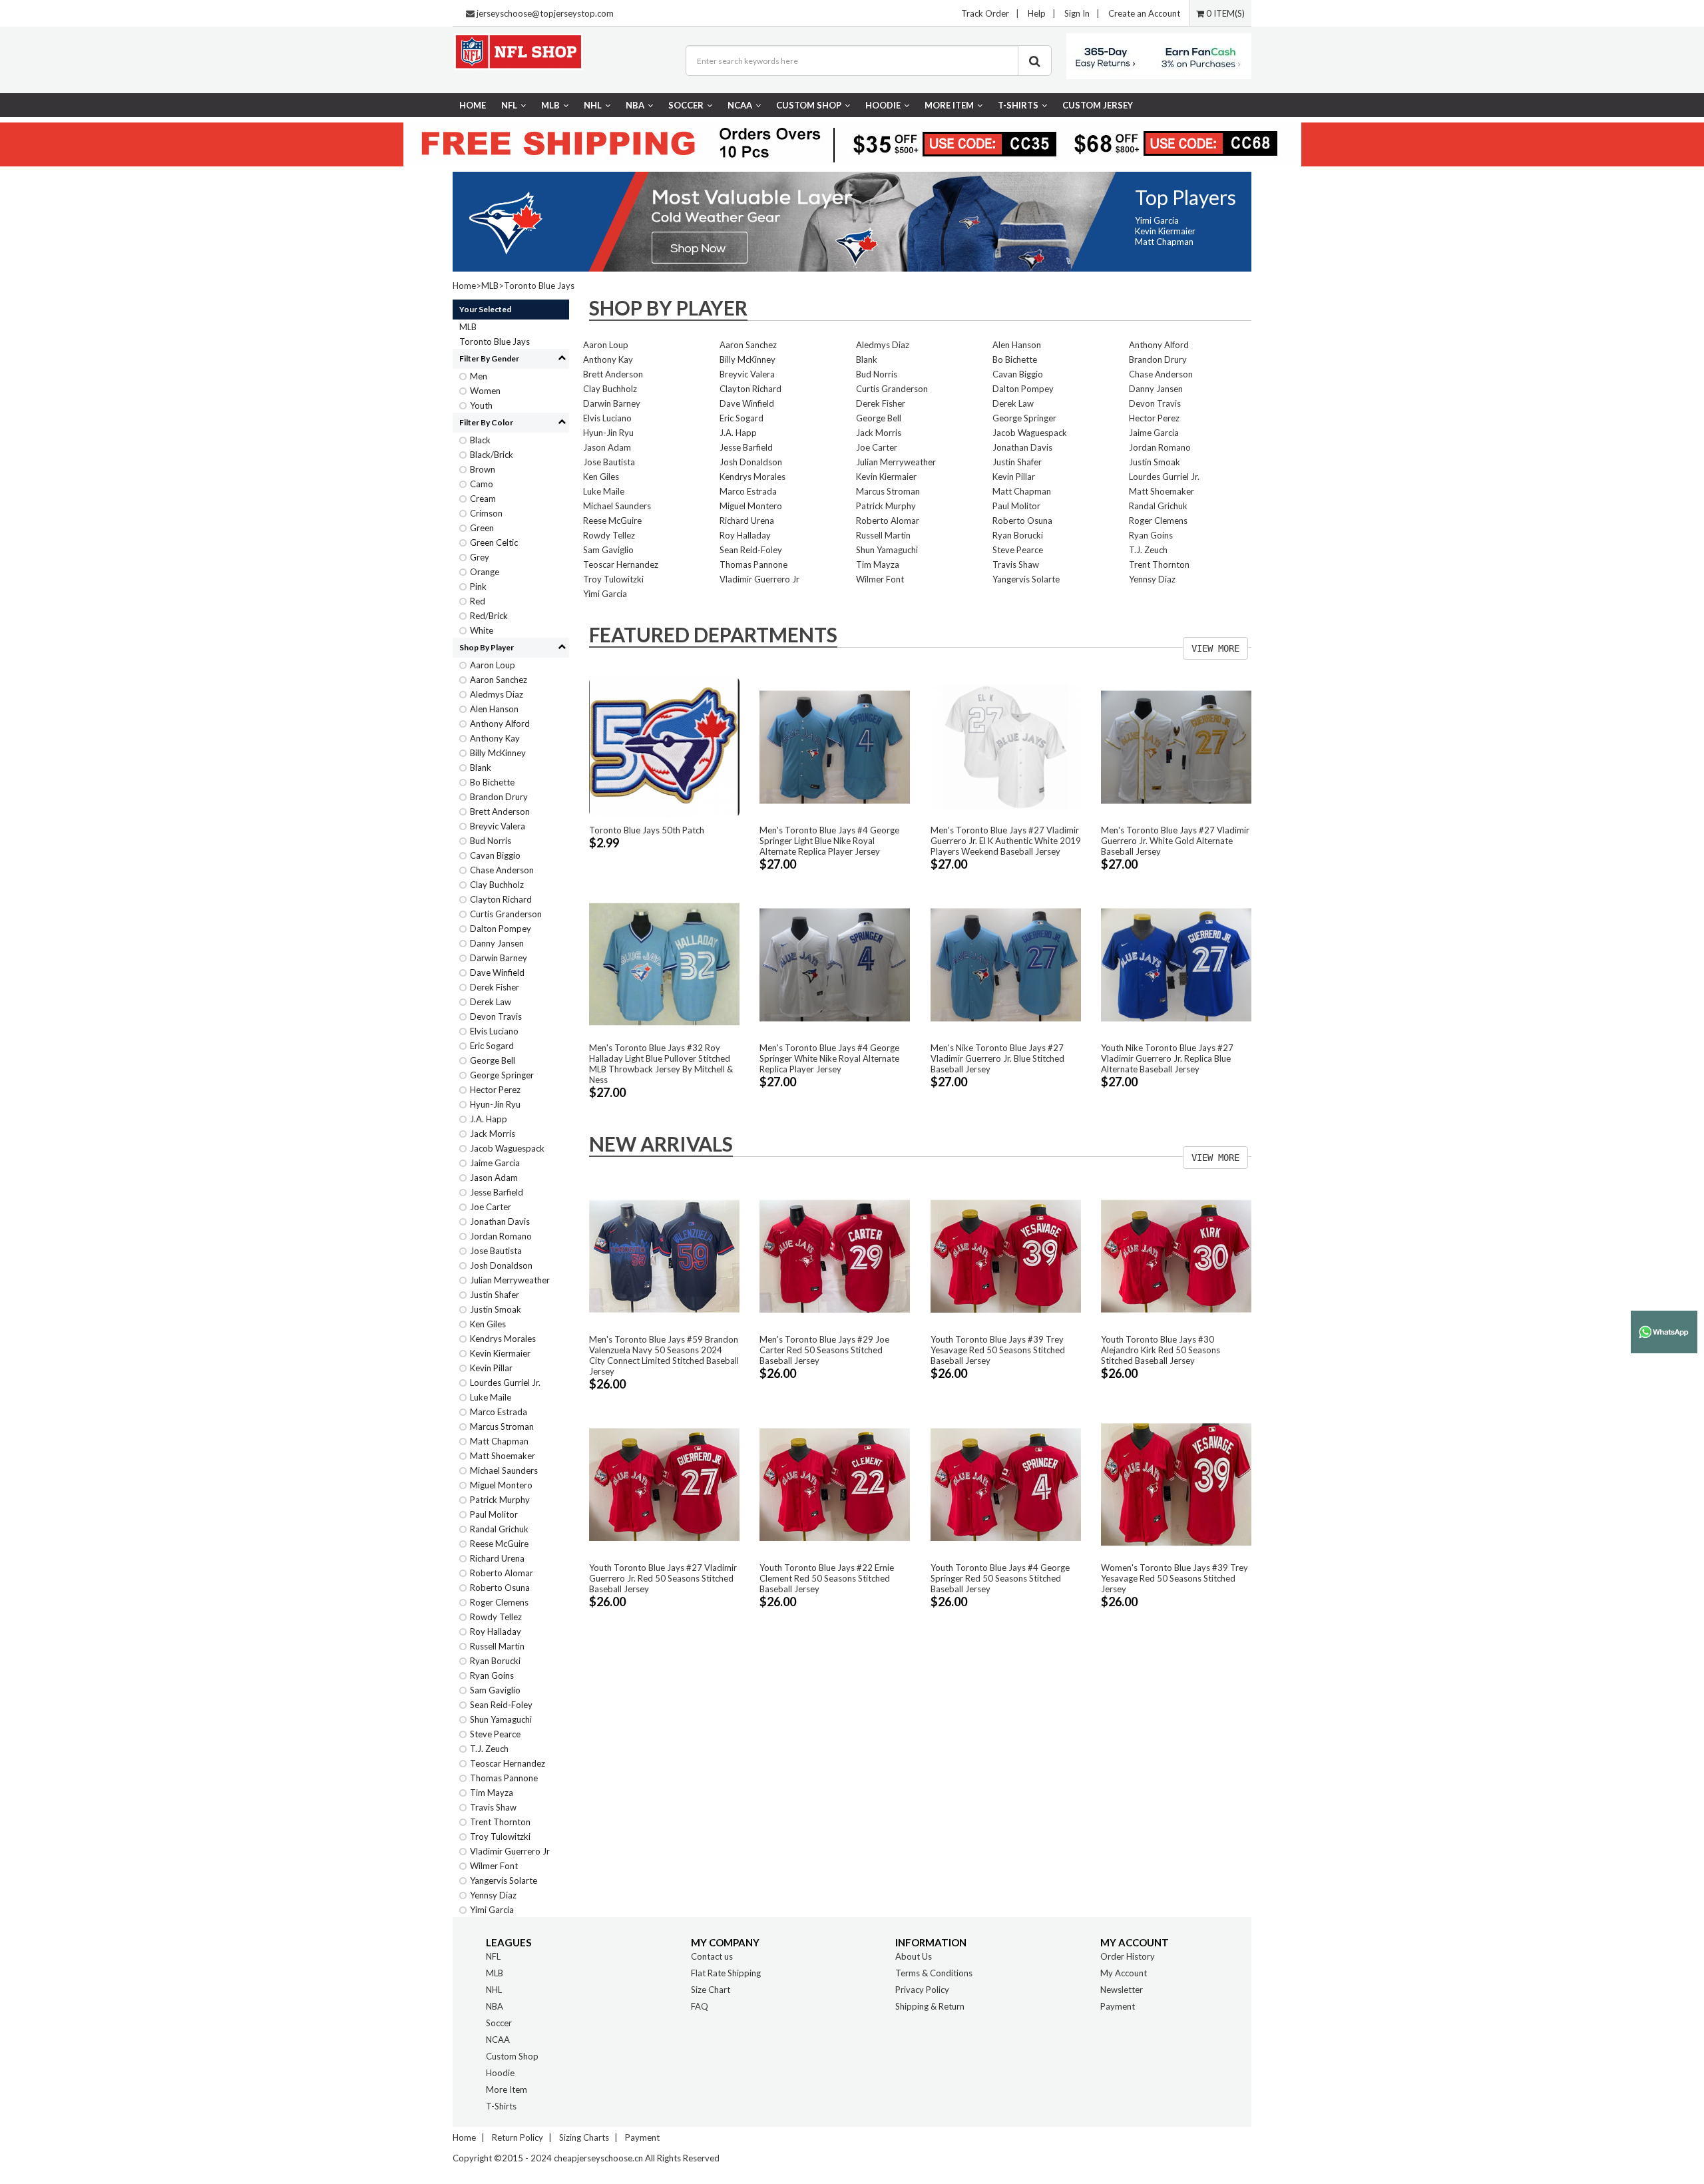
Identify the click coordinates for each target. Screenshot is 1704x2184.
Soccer (686, 105)
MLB (550, 105)
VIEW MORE (1215, 648)
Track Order (985, 13)
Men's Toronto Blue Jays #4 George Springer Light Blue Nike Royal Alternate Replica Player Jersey (829, 841)
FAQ (700, 2006)
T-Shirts (1018, 105)
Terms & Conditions (934, 1973)
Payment (1118, 2006)
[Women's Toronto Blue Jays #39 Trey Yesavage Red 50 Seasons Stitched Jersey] (1176, 1483)
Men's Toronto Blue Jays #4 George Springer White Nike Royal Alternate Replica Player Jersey (829, 1058)
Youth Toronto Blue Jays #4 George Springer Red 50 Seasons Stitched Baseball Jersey (1000, 1578)
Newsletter (1122, 1990)
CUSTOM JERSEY (1098, 105)
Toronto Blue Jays (539, 286)
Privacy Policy (922, 1990)
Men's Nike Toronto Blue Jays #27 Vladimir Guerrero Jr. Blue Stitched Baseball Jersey (997, 1058)
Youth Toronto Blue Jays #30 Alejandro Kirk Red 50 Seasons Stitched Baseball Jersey (1161, 1350)
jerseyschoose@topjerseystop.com (545, 13)
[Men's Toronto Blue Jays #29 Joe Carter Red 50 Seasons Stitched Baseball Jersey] (835, 1255)
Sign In (1077, 13)
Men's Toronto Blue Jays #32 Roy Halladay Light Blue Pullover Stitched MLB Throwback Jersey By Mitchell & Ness (661, 1064)
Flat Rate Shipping (726, 1973)
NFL (509, 105)
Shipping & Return (930, 2006)
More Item (949, 105)
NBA (635, 105)
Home (473, 105)
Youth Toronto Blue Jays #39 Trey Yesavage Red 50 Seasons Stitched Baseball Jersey (998, 1350)
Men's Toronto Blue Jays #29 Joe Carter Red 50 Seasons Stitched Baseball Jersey (824, 1350)
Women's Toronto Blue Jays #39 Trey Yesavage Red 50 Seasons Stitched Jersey (1174, 1578)
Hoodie (883, 105)
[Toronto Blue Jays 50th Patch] (664, 746)
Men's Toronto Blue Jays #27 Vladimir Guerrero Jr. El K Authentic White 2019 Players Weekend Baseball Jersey (1006, 841)
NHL (593, 105)
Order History (1128, 1956)
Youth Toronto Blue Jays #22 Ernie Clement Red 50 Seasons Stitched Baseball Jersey (827, 1578)
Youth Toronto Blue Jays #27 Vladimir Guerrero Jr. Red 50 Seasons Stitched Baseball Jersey (663, 1578)
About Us (914, 1956)
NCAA (740, 105)
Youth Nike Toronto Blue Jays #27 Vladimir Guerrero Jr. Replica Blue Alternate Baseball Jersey (1167, 1058)
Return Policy (518, 2137)
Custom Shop (809, 105)
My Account (1124, 1973)
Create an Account (1144, 13)
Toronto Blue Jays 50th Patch (647, 830)
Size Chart (711, 1990)
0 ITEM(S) (1224, 13)
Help (1037, 13)
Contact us (712, 1956)
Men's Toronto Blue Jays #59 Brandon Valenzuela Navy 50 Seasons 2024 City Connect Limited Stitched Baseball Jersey (664, 1355)
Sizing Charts (584, 2137)
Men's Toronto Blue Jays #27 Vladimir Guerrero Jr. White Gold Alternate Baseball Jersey (1175, 841)
